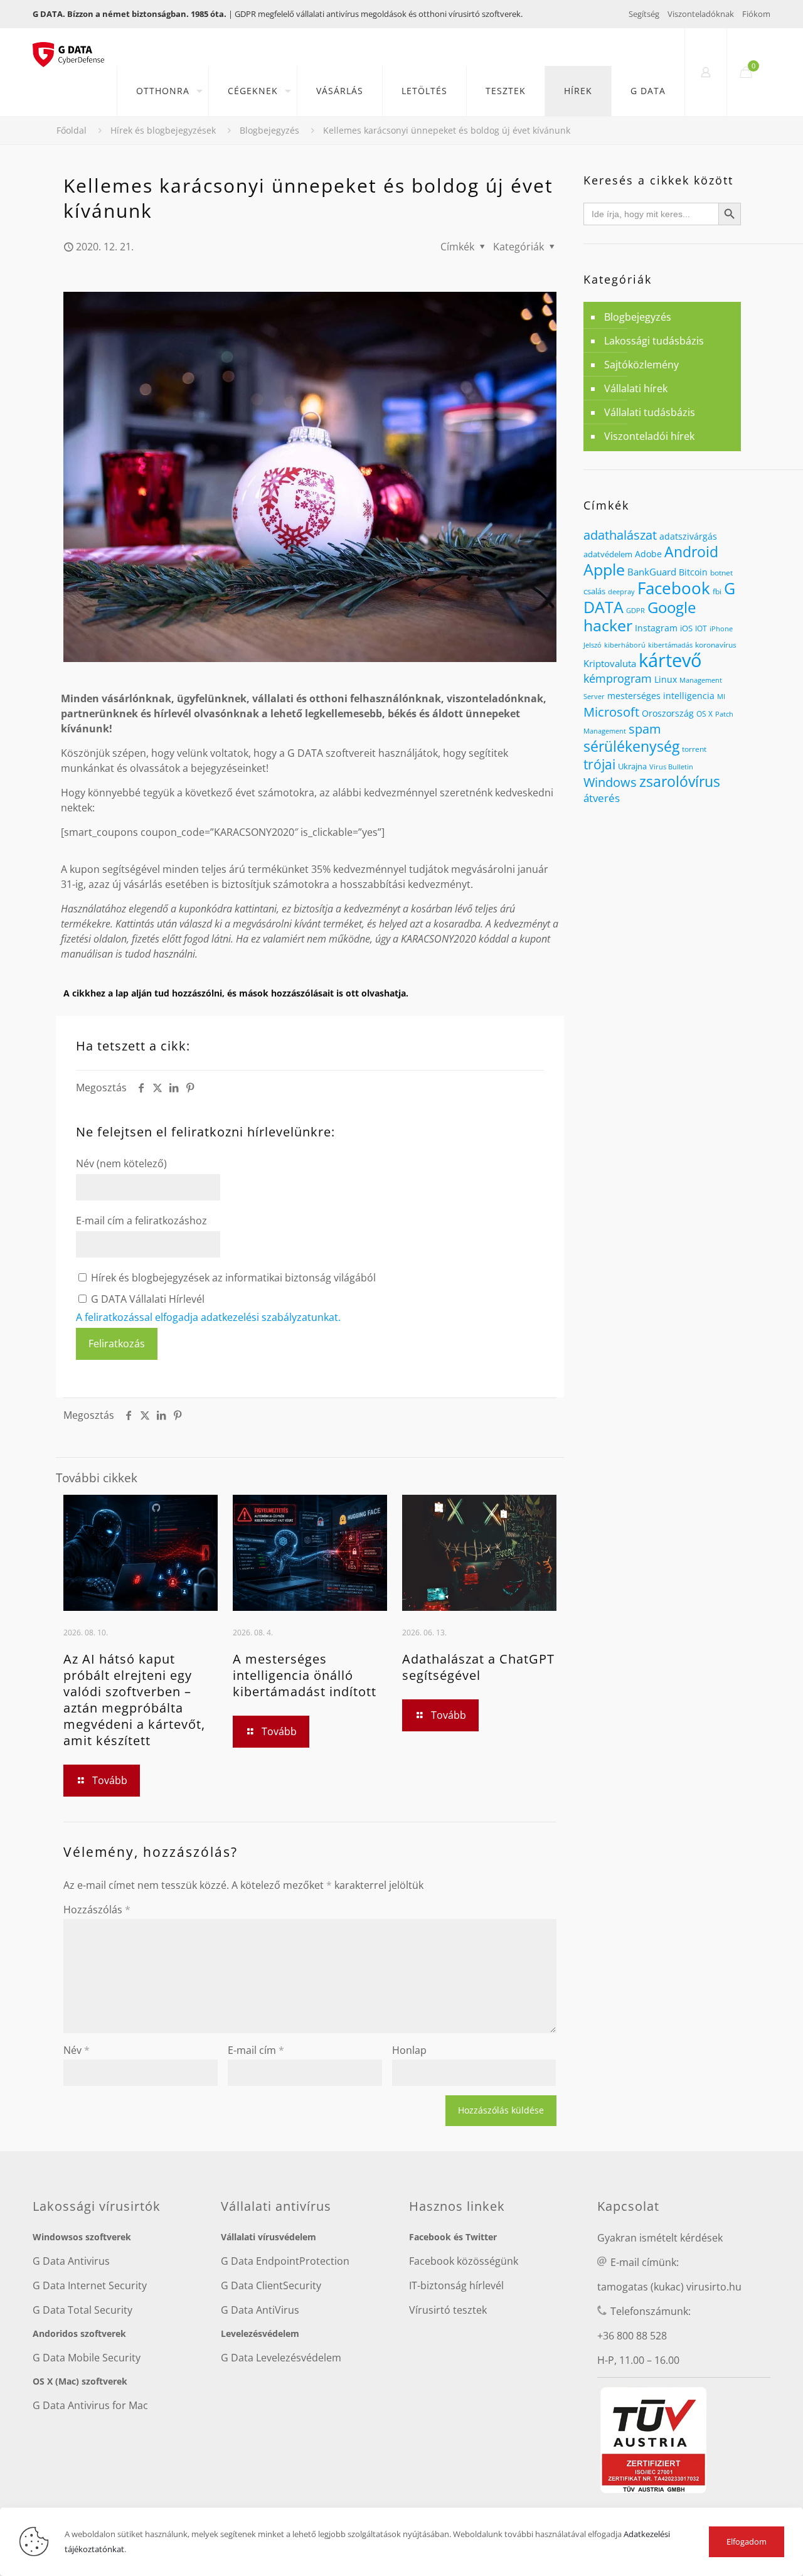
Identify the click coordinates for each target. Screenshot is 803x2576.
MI (721, 696)
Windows (610, 782)
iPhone (721, 629)
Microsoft (611, 712)
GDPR (635, 611)
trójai (599, 764)
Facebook (674, 588)
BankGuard (652, 572)
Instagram (656, 628)
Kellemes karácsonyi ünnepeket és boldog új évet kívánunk (447, 130)
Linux (666, 679)
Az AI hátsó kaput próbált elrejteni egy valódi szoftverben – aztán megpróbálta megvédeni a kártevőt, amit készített (134, 1700)
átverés (602, 798)
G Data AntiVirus (260, 2310)
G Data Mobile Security (87, 2358)
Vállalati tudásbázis (650, 412)
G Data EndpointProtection (285, 2261)
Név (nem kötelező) (121, 1163)
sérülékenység (631, 746)
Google (672, 607)
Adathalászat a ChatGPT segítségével (478, 1667)
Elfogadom (747, 2541)
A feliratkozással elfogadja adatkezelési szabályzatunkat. (208, 1317)
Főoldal (72, 130)
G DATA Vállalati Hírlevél (146, 1299)
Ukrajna (632, 766)
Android (691, 552)
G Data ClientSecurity (271, 2285)
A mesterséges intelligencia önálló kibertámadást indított (305, 1675)
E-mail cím (256, 2050)
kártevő (670, 660)
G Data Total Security (82, 2310)
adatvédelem (608, 554)
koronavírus (716, 645)
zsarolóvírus (680, 782)
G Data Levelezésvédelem (281, 2358)
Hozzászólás (97, 1910)
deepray (621, 592)
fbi (717, 591)
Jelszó (593, 645)
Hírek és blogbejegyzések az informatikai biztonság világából (232, 1278)
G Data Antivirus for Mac (90, 2405)
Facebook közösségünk (464, 2261)
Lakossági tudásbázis (654, 341)
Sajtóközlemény (641, 365)
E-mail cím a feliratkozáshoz (141, 1221)
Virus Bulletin (671, 767)
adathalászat (620, 535)
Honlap (409, 2050)
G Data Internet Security (90, 2285)
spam (645, 729)
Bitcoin (693, 572)
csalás (594, 591)
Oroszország (668, 713)
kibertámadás (670, 645)
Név (77, 2050)
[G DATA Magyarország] (75, 47)
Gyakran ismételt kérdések (660, 2238)
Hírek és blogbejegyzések (163, 130)
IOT (701, 628)
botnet (721, 573)
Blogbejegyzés (269, 130)
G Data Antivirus (71, 2261)
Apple (604, 569)
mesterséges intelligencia (661, 696)
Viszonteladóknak (701, 14)
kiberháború (625, 645)
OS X (705, 713)
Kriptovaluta (610, 663)
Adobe (648, 554)
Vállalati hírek (636, 388)
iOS (686, 628)
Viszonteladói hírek (649, 436)
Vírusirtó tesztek (448, 2310)
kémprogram (618, 678)
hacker (608, 625)
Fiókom (756, 14)
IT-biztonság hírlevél (456, 2285)
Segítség (644, 14)
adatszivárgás (688, 536)
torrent (694, 749)
